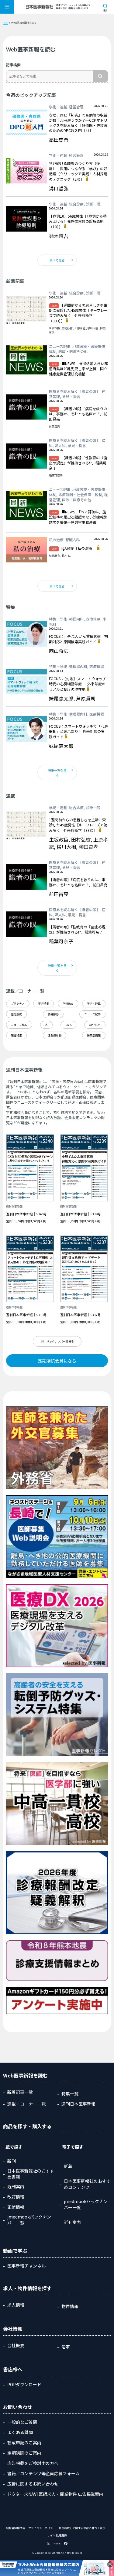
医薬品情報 (94, 1035)
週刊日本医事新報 (78, 2104)
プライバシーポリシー (42, 2528)
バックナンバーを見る (60, 1341)
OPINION (95, 1025)
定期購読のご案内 (24, 2453)
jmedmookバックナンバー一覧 (29, 2220)
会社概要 (16, 2345)
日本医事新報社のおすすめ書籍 (31, 2174)
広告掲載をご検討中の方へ (33, 2463)
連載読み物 (55, 1035)
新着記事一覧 (20, 2092)
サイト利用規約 (57, 2535)
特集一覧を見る (57, 772)
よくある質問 (20, 2432)
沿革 (66, 2347)
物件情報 (70, 2306)
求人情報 (16, 2305)
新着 (68, 2166)
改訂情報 (16, 2197)
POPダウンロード (24, 2384)
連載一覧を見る (57, 968)
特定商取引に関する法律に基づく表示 (82, 2528)
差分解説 (16, 1014)
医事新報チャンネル (26, 2266)
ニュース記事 (92, 1014)
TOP (6, 23)
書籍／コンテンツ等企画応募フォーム (43, 2473)
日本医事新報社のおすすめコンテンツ (87, 2184)
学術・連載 (94, 1004)
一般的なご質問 (22, 2422)
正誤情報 (16, 2207)
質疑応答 (53, 1014)
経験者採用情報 (16, 2528)
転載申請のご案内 (24, 2443)
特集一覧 (70, 2093)
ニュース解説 (19, 1025)
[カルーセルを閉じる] (110, 2564)
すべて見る (57, 260)
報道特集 (16, 1035)
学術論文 (68, 1004)
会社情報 (13, 2329)
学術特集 (43, 1004)
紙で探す (14, 2147)
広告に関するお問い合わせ (33, 2484)
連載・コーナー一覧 (26, 2104)
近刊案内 (16, 2186)
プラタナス (18, 1004)
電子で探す (73, 2147)
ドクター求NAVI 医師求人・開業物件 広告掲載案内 (55, 2494)
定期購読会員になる (57, 1361)
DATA (68, 1025)
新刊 (12, 2161)
